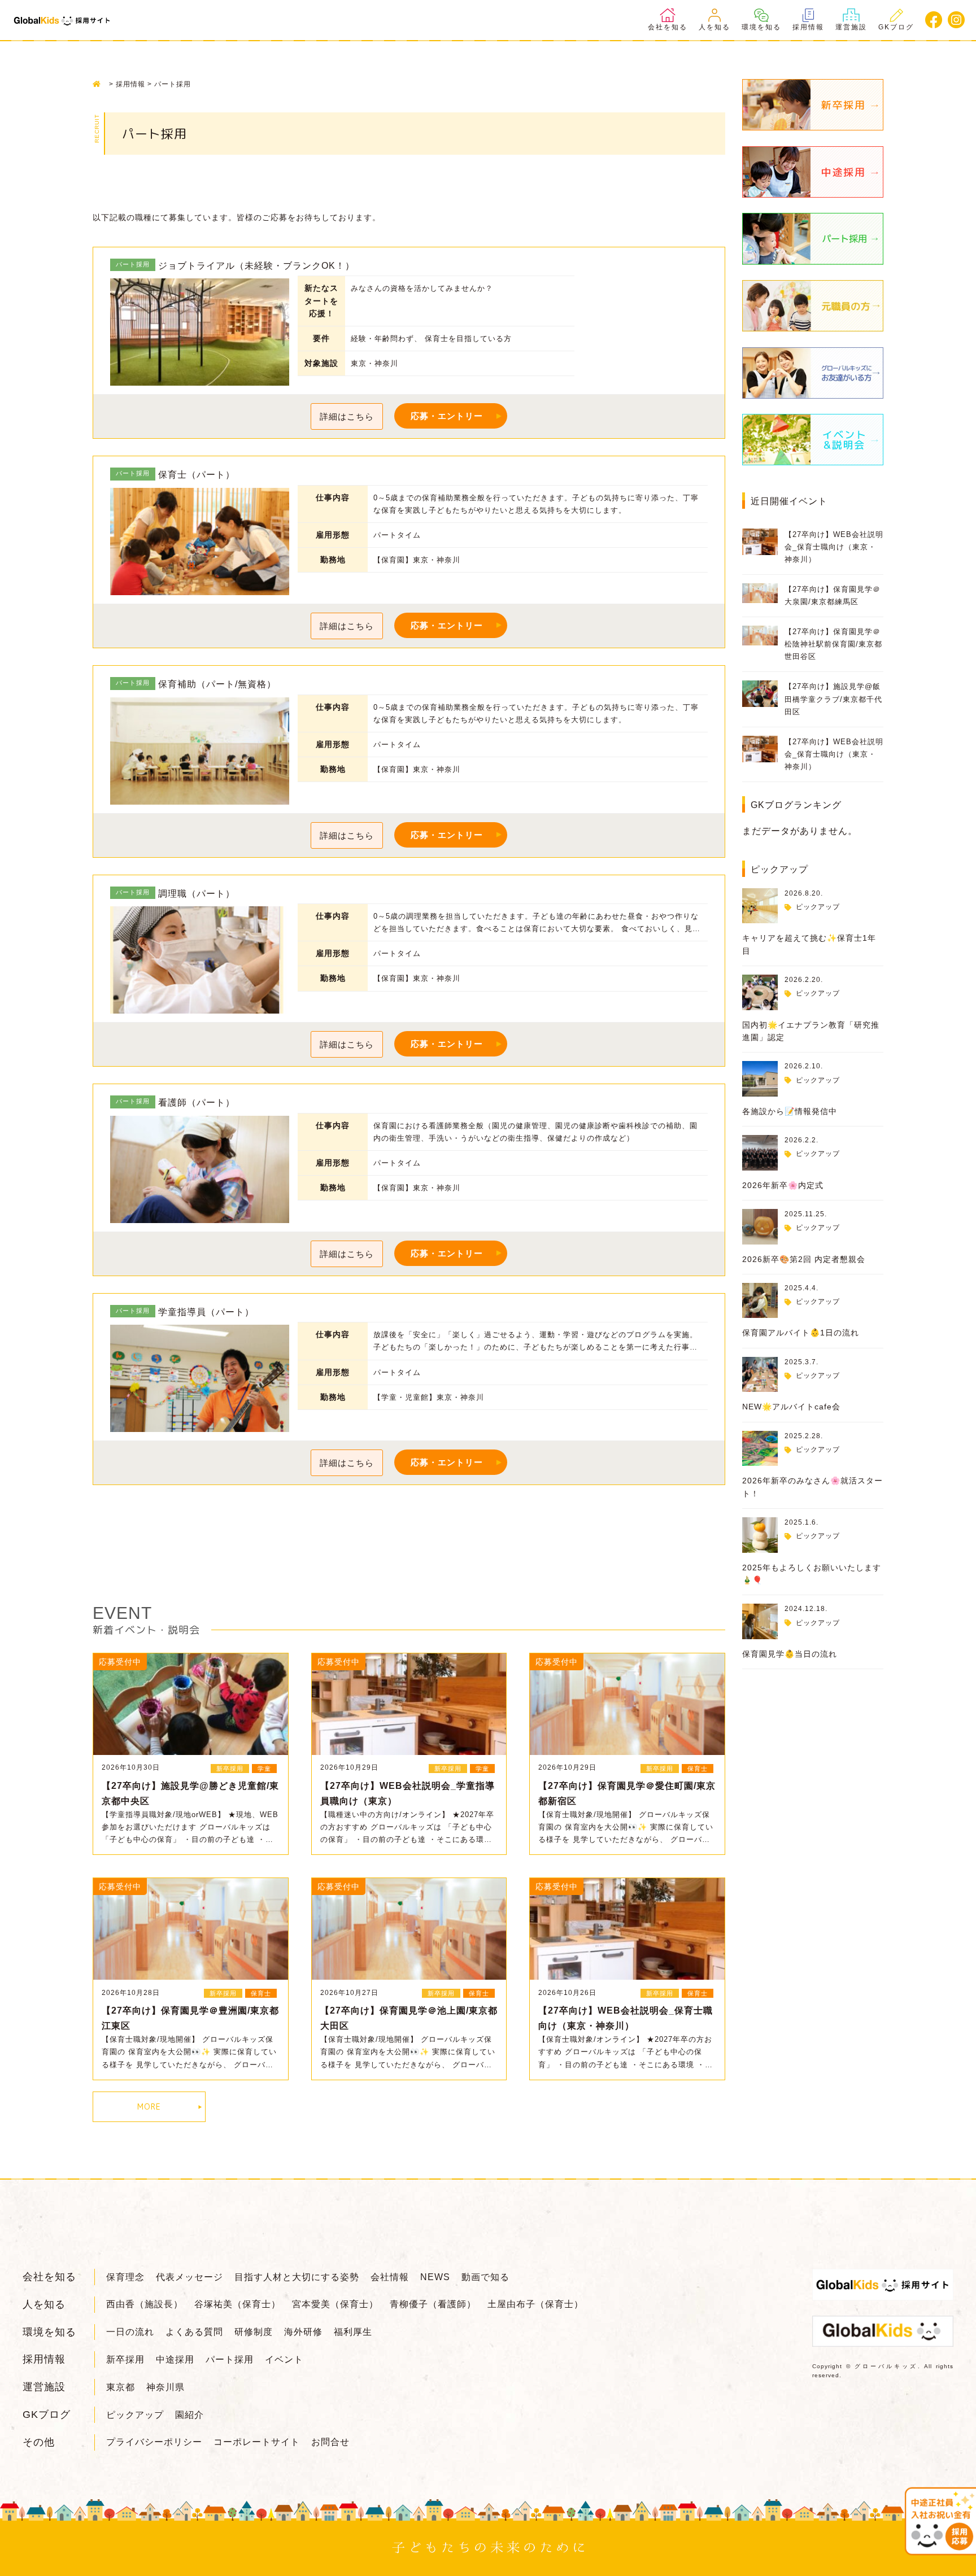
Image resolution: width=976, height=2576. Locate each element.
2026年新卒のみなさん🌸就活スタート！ (812, 1487)
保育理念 (125, 2277)
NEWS (435, 2277)
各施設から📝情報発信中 (790, 1111)
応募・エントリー (447, 416)
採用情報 (808, 27)
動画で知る (485, 2277)
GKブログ (896, 27)
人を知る (714, 27)
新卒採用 (125, 2359)
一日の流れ (130, 2332)
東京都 (121, 2387)
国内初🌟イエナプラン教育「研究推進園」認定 (811, 1031)
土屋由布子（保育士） (535, 2304)
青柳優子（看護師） (433, 2304)
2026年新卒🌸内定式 (783, 1185)
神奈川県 (165, 2387)
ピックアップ (818, 907)
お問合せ (330, 2442)
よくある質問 (194, 2332)
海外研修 (303, 2332)
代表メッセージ (189, 2277)
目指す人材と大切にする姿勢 (297, 2277)
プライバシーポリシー (154, 2442)
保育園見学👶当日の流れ (790, 1654)
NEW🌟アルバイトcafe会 (791, 1407)
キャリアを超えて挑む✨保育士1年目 (809, 944)
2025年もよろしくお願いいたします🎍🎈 (812, 1574)
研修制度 (254, 2332)
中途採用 (175, 2359)
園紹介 (189, 2415)
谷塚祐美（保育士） (238, 2304)
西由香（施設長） (145, 2304)
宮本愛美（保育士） (335, 2304)
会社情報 (390, 2277)
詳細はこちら (347, 416)
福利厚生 (353, 2332)
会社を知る (668, 27)
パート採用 (230, 2359)
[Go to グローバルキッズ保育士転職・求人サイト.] (100, 84)
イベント (284, 2359)
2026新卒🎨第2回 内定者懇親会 (804, 1259)
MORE (149, 2106)
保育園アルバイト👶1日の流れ (801, 1333)
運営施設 (851, 27)
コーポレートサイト (257, 2442)
